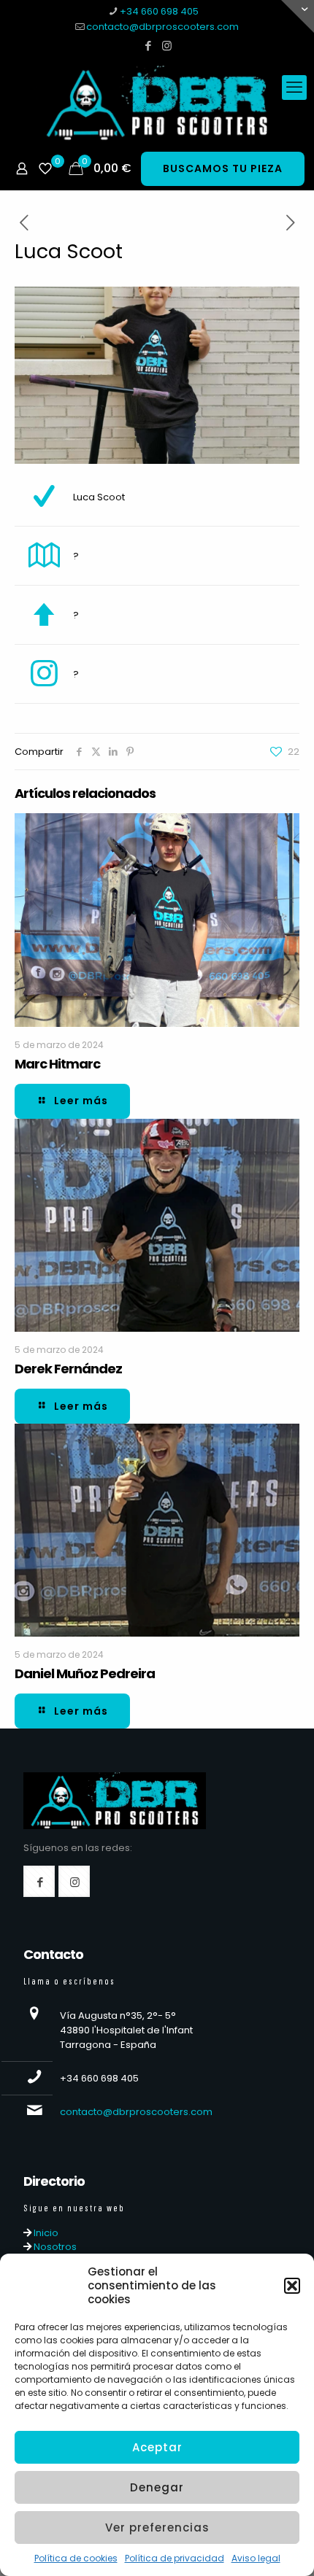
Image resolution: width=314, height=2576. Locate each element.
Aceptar (157, 2447)
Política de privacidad (175, 2558)
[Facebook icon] (149, 46)
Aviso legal (256, 2558)
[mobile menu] (294, 88)
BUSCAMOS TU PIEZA (223, 168)
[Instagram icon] (167, 46)
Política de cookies (76, 2558)
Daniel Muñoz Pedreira (85, 1673)
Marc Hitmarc (57, 1064)
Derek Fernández (68, 1369)
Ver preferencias (157, 2527)
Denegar (157, 2487)
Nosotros (54, 2247)
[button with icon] (39, 1881)
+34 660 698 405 (159, 11)
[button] (292, 2286)
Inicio (45, 2233)
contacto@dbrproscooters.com (162, 27)
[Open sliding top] (298, 16)
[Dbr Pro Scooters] (157, 103)
